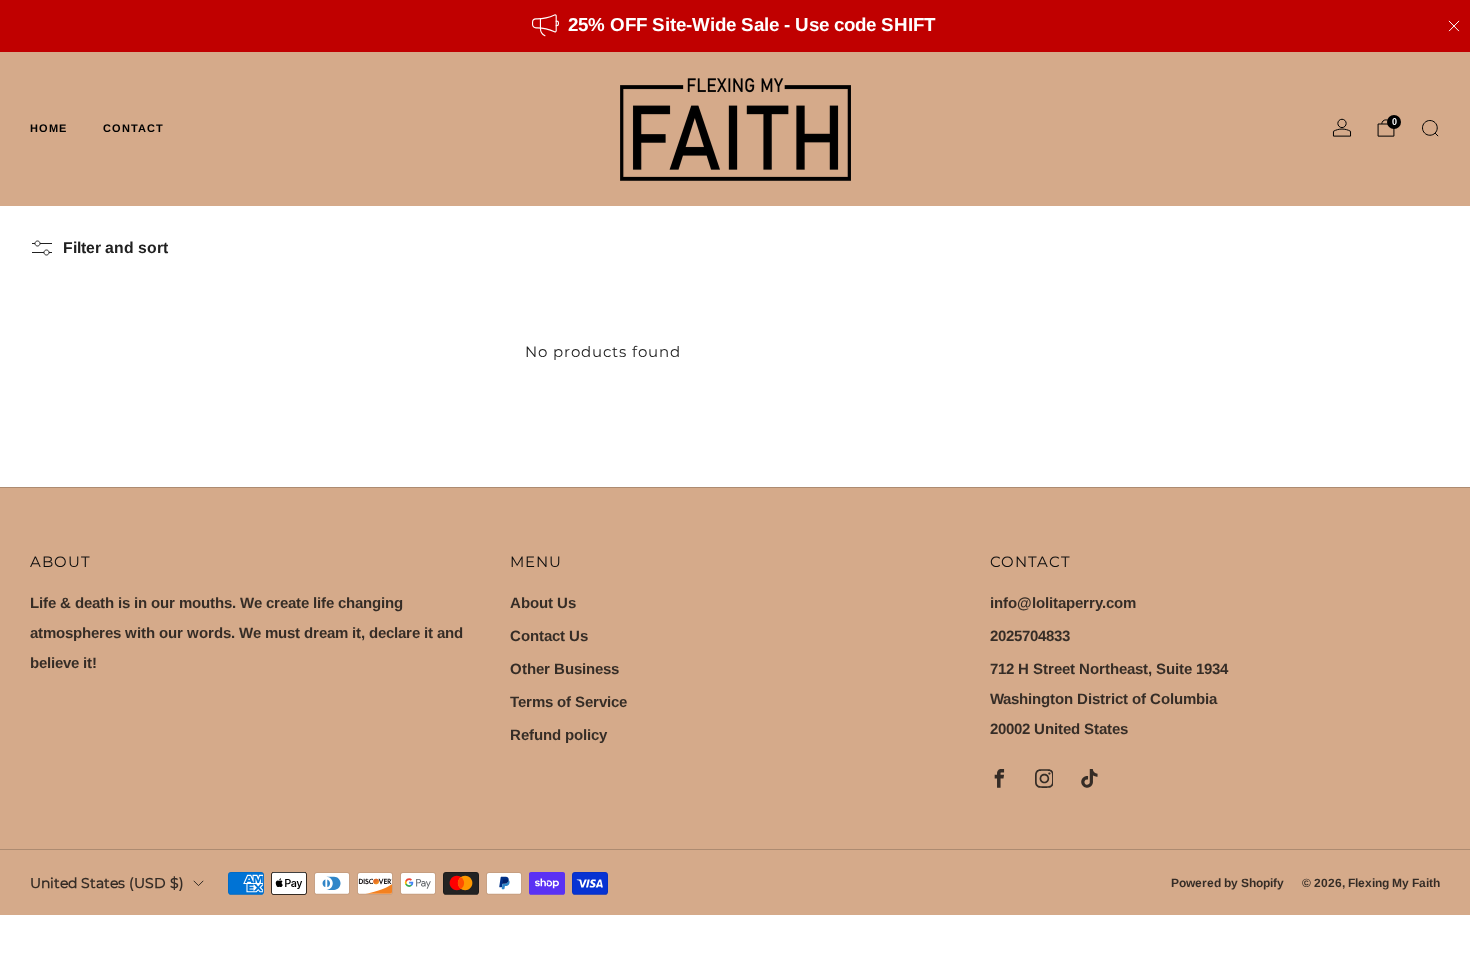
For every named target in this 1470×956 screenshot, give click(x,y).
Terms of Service (568, 701)
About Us (543, 602)
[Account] (1342, 128)
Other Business (564, 668)
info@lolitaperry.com (1063, 602)
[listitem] (735, 26)
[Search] (1430, 128)
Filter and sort (115, 247)
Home (48, 128)
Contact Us (549, 635)
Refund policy (558, 734)
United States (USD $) (107, 883)
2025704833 (1030, 635)
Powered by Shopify (1227, 883)
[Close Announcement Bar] (1454, 26)
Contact (133, 128)
